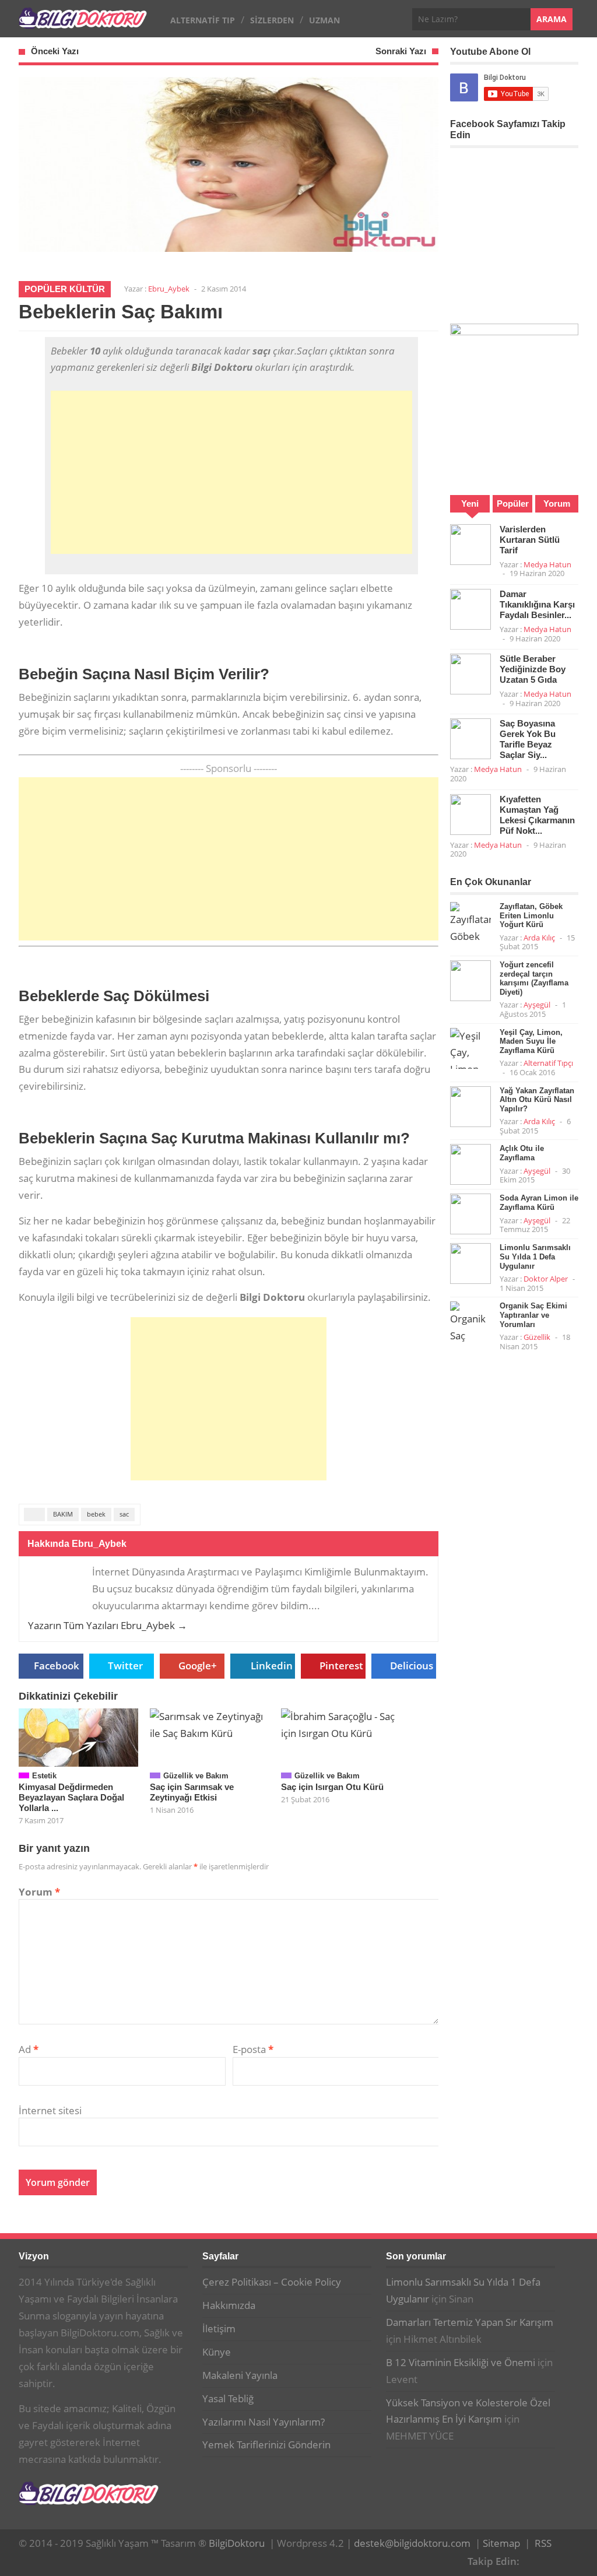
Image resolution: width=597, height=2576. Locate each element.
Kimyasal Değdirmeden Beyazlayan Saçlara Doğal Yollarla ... (71, 1797)
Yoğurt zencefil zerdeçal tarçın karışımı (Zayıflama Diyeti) (534, 978)
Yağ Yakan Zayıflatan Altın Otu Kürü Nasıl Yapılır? (537, 1100)
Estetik (44, 1776)
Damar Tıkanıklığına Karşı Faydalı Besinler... (537, 604)
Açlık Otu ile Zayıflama (522, 1153)
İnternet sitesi (50, 2110)
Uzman (324, 20)
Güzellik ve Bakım (196, 1776)
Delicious (412, 1666)
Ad (29, 2049)
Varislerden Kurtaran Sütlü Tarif (530, 540)
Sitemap (501, 2543)
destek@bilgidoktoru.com (412, 2543)
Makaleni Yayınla (240, 2375)
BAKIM (63, 1514)
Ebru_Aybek (169, 289)
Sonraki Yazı (401, 51)
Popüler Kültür (65, 289)
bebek (96, 1514)
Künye (217, 2352)
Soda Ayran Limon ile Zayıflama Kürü (539, 1203)
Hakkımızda (229, 2305)
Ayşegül (537, 1005)
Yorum (39, 1892)
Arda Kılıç (539, 938)
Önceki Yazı (55, 51)
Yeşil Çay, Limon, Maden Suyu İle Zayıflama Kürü (531, 1041)
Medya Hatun (547, 564)
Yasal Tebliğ (228, 2398)
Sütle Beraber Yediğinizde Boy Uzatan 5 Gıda (533, 669)
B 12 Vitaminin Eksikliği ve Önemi (461, 2362)
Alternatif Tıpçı (548, 1063)
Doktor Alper (546, 1279)
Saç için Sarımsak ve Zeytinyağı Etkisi (192, 1792)
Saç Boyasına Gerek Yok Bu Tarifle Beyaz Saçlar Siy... (528, 739)
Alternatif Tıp (203, 20)
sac (124, 1514)
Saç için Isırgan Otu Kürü (332, 1787)
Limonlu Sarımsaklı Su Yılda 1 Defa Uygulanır (535, 1257)
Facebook (57, 1666)
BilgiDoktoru (237, 2543)
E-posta (253, 2049)
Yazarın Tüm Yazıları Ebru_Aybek (108, 1625)
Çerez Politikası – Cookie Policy (272, 2282)
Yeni (470, 503)
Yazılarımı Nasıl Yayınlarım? (264, 2422)
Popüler (513, 503)
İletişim (219, 2328)
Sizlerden (272, 20)
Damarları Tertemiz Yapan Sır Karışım (470, 2322)
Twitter (125, 1666)
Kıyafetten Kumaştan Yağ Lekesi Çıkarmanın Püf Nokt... (537, 815)
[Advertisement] (231, 472)
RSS (543, 2543)
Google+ (198, 1666)
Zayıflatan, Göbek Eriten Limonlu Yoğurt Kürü (531, 915)
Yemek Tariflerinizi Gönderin (266, 2445)
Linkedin (272, 1666)
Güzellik (537, 1337)
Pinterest (341, 1666)
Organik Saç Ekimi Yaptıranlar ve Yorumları (533, 1315)
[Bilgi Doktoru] (83, 22)
